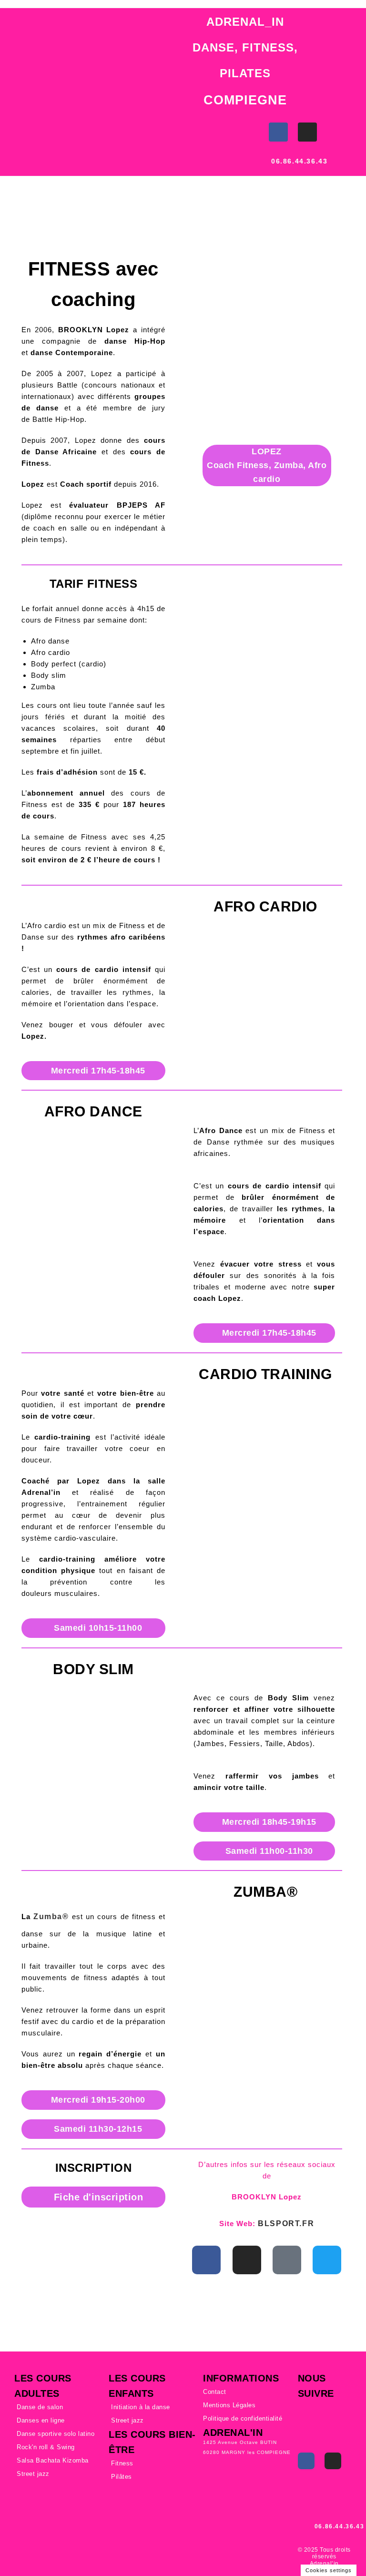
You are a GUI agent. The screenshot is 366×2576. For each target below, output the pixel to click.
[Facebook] (278, 132)
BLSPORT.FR (286, 2223)
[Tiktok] (287, 2260)
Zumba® (51, 1917)
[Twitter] (327, 2260)
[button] (9, 128)
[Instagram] (307, 132)
